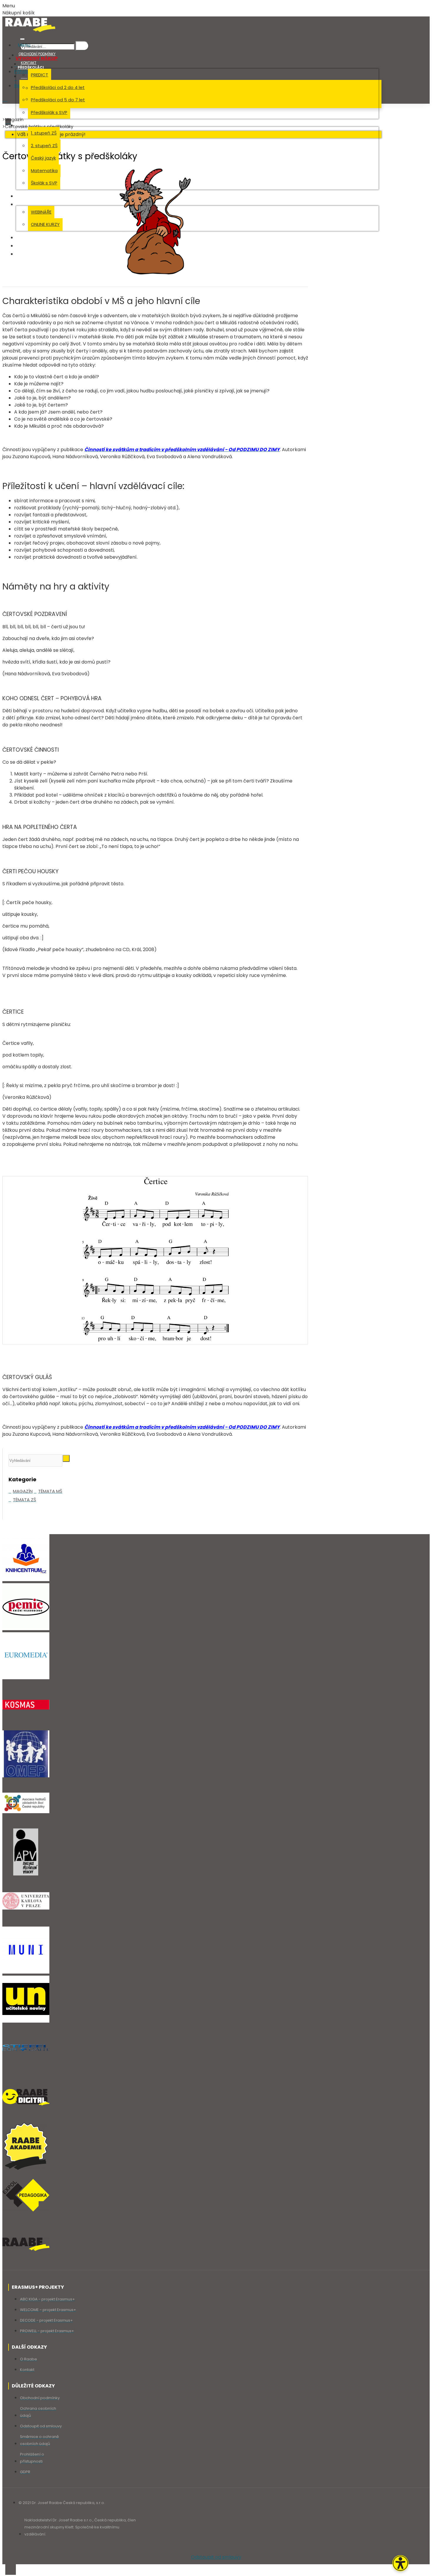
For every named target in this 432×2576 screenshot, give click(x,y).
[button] (400, 2563)
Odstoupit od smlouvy (216, 2557)
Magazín (14, 119)
